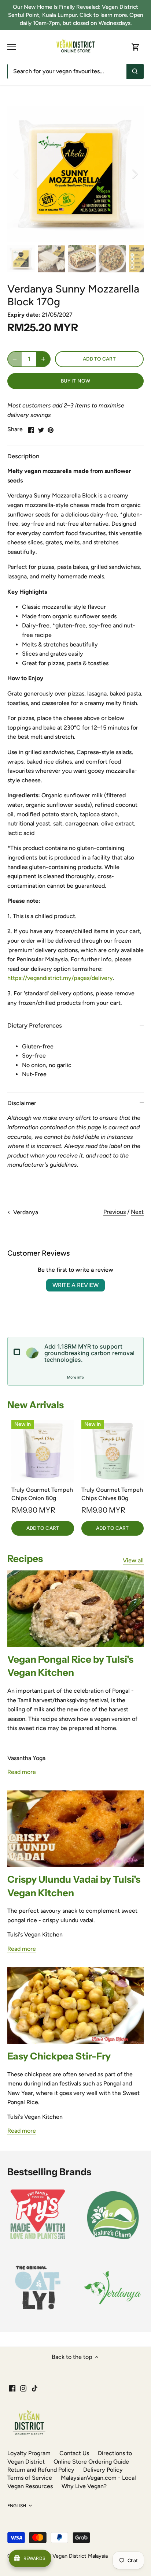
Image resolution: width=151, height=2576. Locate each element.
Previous (115, 1212)
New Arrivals (36, 1405)
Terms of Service (30, 2478)
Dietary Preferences (35, 1025)
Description (23, 456)
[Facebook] (12, 2388)
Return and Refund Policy (41, 2470)
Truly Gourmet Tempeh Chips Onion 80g (42, 1494)
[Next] (135, 174)
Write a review (75, 1285)
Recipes (25, 1559)
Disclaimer (22, 1103)
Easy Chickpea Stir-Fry (59, 2056)
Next (137, 1212)
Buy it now (75, 381)
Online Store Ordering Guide (91, 2462)
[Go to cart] (136, 47)
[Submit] (135, 71)
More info (75, 1377)
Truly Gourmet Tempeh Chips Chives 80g (112, 1494)
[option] (75, 174)
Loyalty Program (29, 2453)
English (17, 2506)
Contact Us (74, 2453)
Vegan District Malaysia (80, 2556)
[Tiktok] (35, 2388)
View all (133, 1560)
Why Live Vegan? (84, 2486)
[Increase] (43, 359)
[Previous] (16, 174)
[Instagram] (23, 2388)
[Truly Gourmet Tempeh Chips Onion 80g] (43, 1451)
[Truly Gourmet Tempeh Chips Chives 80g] (113, 1451)
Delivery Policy (103, 2470)
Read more (22, 1772)
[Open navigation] (12, 47)
